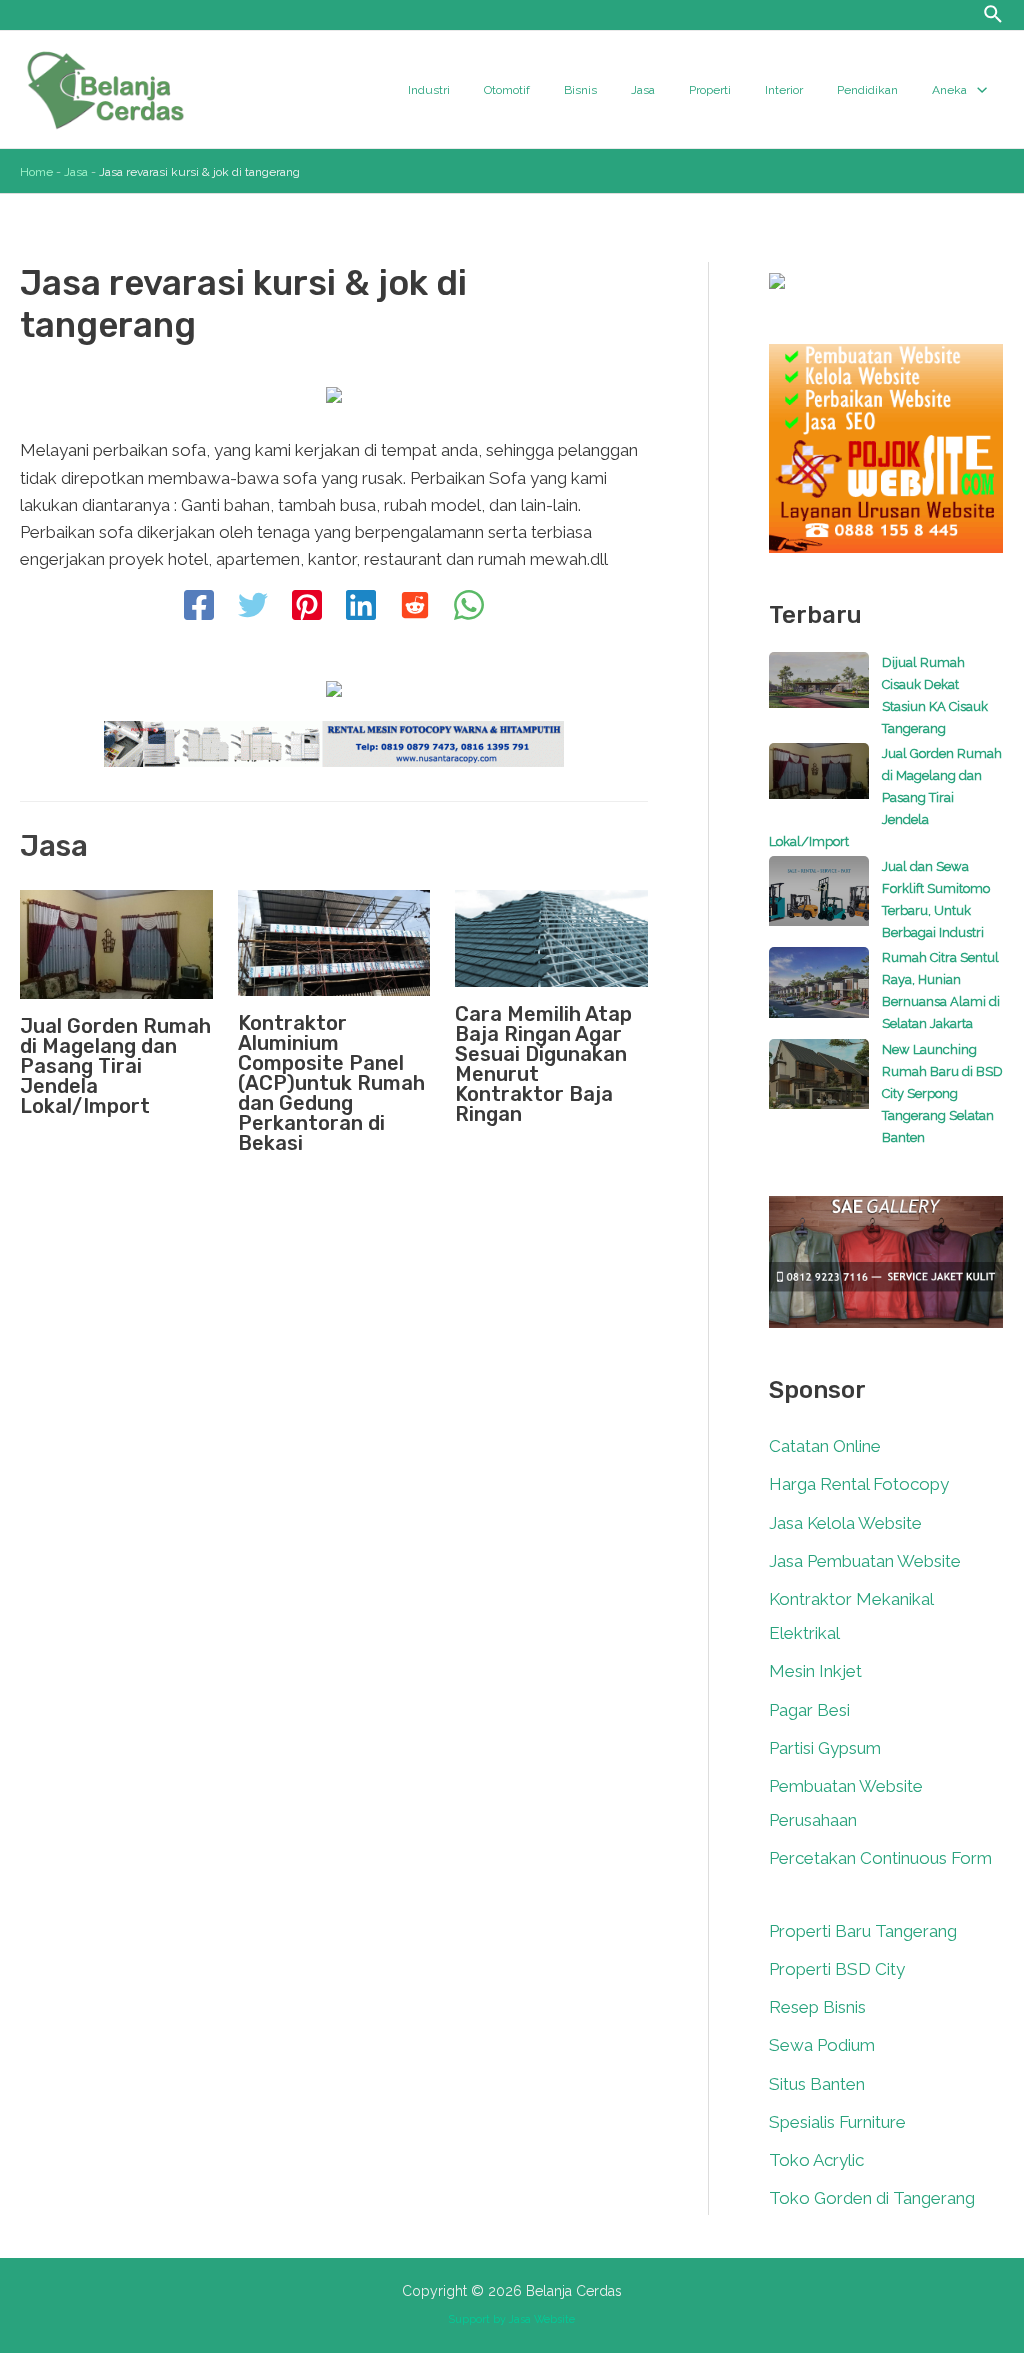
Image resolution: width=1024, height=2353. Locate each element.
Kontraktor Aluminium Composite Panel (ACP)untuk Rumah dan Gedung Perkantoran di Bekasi (331, 1083)
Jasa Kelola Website (845, 1523)
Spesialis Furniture (837, 2122)
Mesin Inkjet (815, 1671)
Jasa (76, 172)
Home (36, 172)
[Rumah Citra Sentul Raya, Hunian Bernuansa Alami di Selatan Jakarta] (819, 992)
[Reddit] (415, 607)
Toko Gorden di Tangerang (872, 2198)
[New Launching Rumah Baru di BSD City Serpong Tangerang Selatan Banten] (819, 1084)
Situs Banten (817, 2084)
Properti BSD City (837, 1969)
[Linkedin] (361, 607)
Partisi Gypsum (825, 1748)
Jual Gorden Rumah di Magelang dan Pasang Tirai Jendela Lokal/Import (115, 1066)
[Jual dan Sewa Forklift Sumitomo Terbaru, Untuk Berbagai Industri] (819, 901)
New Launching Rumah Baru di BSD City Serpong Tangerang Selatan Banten (942, 1093)
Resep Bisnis (817, 2007)
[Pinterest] (307, 607)
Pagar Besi (809, 1710)
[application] (977, 90)
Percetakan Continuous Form (880, 1858)
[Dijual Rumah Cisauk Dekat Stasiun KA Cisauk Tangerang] (819, 690)
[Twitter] (253, 607)
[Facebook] (199, 607)
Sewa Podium (822, 2045)
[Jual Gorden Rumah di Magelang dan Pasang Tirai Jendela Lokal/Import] (819, 781)
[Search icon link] (994, 17)
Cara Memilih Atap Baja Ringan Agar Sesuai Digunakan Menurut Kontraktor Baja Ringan (543, 1064)
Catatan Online (825, 1446)
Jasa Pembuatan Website (865, 1561)
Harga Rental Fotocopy (859, 1484)
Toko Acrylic (816, 2160)
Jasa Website (542, 2319)
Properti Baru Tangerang (863, 1931)
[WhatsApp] (469, 607)
